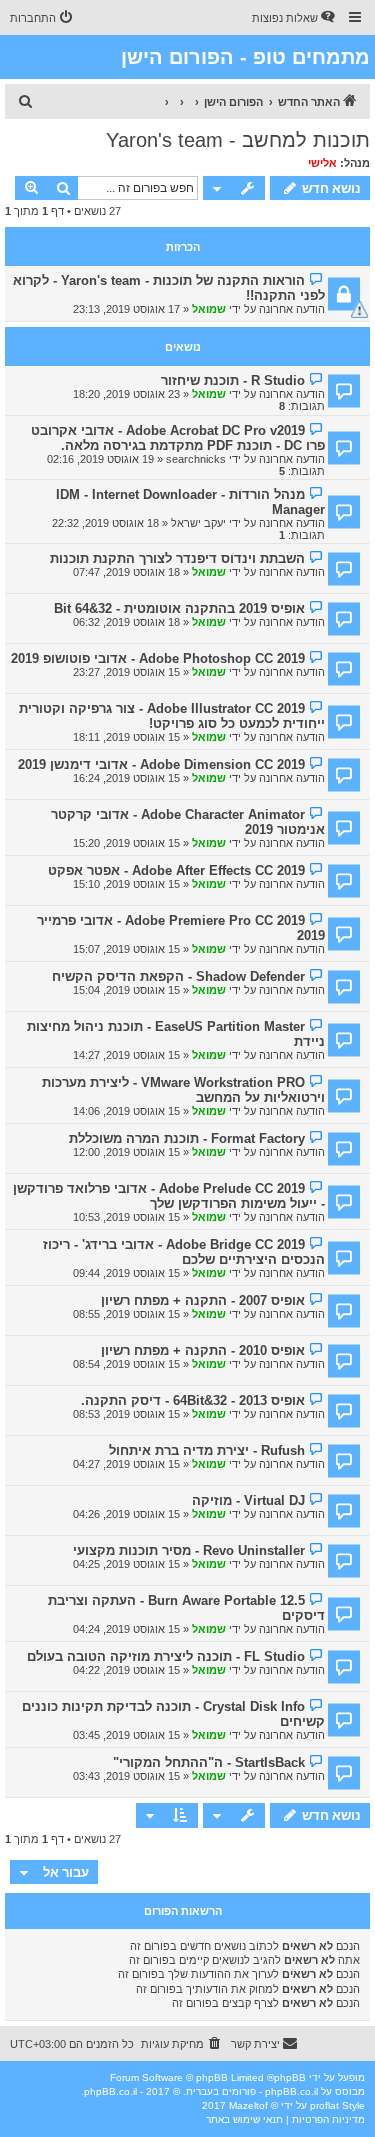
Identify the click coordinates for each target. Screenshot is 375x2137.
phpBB (290, 2077)
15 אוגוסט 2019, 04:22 (126, 1670)
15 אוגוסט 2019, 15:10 (126, 884)
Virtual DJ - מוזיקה (248, 1500)
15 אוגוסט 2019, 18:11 (126, 737)
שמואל (209, 309)
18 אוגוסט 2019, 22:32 (105, 523)
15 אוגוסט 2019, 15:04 (126, 990)
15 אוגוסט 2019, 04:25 (126, 1564)
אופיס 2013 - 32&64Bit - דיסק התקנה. (193, 1400)
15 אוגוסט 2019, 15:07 (126, 949)
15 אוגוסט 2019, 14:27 (126, 1055)
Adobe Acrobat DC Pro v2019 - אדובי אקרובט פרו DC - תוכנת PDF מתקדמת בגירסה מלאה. (178, 438)
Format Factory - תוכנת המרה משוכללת (187, 1138)
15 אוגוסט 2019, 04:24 (126, 1629)
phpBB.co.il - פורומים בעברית (252, 2091)
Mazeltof (248, 2105)
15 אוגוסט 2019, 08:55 (126, 1314)
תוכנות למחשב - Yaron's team (238, 140)
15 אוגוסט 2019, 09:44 (126, 1273)
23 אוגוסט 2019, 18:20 (126, 394)
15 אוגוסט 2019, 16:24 (126, 778)
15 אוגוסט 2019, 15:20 (126, 843)
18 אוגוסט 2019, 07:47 (126, 572)
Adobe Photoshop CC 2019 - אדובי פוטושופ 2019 (158, 658)
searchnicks (196, 459)
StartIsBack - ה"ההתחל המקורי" (209, 1762)
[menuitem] (295, 18)
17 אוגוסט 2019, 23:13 (126, 309)
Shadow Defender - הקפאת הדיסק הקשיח (178, 976)
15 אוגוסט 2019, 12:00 (126, 1152)
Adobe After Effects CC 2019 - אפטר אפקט (176, 870)
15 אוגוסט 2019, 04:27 (126, 1464)
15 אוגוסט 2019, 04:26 (126, 1514)
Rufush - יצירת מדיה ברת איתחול (207, 1450)
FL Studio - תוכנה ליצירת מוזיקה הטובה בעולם (166, 1656)
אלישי (322, 163)
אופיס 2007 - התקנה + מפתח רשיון (203, 1300)
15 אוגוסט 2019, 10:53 (126, 1217)
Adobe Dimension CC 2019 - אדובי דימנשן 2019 (161, 764)
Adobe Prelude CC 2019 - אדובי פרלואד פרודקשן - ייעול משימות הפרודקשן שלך (169, 1196)
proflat (324, 2105)
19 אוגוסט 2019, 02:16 (100, 459)
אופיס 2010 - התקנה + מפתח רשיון (203, 1350)
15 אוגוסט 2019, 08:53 (126, 1414)
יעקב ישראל (198, 523)
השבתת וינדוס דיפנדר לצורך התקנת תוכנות (177, 558)
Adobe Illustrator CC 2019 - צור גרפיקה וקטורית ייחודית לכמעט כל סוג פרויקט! (172, 716)
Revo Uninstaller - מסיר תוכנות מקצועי (189, 1550)
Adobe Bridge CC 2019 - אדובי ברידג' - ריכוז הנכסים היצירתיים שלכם (184, 1252)
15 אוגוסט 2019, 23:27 (126, 672)
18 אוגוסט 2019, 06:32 (126, 622)
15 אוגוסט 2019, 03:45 (126, 1735)
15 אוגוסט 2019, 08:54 (126, 1364)
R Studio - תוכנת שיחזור (233, 380)
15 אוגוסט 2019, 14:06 (126, 1111)
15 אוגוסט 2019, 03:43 (126, 1776)
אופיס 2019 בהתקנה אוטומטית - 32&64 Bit (179, 608)
